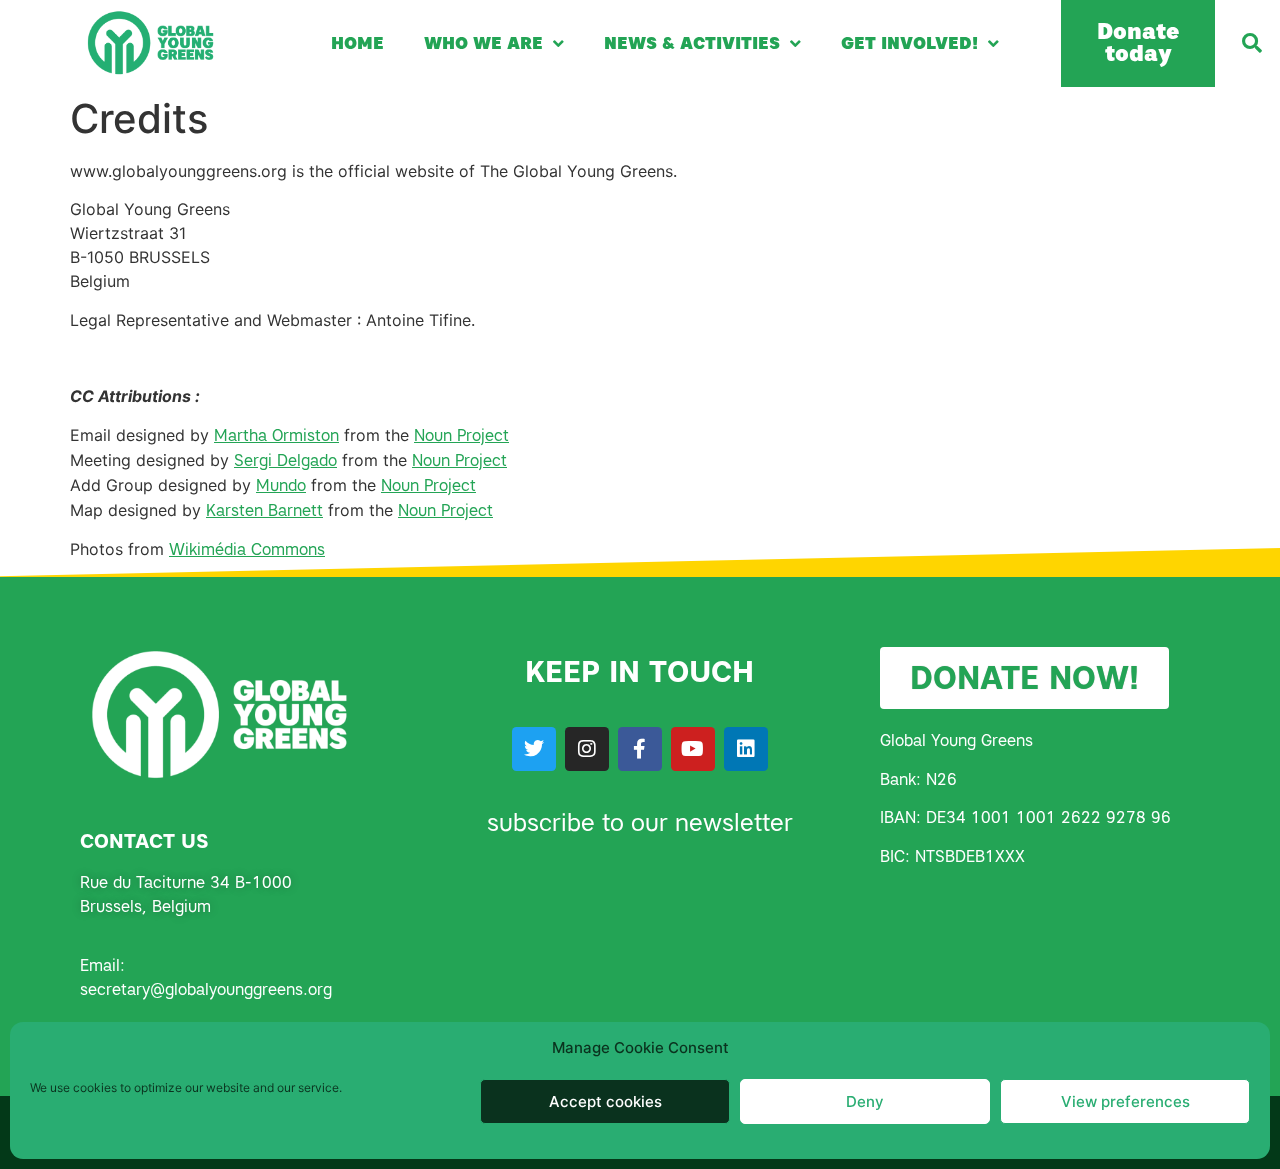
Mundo (281, 485)
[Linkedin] (746, 749)
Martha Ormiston (276, 435)
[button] (1252, 43)
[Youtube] (693, 749)
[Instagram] (587, 749)
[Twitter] (534, 749)
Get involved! (909, 43)
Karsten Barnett (264, 510)
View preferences (1125, 1101)
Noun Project (461, 435)
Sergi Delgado (285, 460)
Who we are (483, 43)
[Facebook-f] (640, 749)
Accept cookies (605, 1101)
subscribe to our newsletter (640, 822)
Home (357, 43)
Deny (865, 1101)
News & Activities (692, 43)
